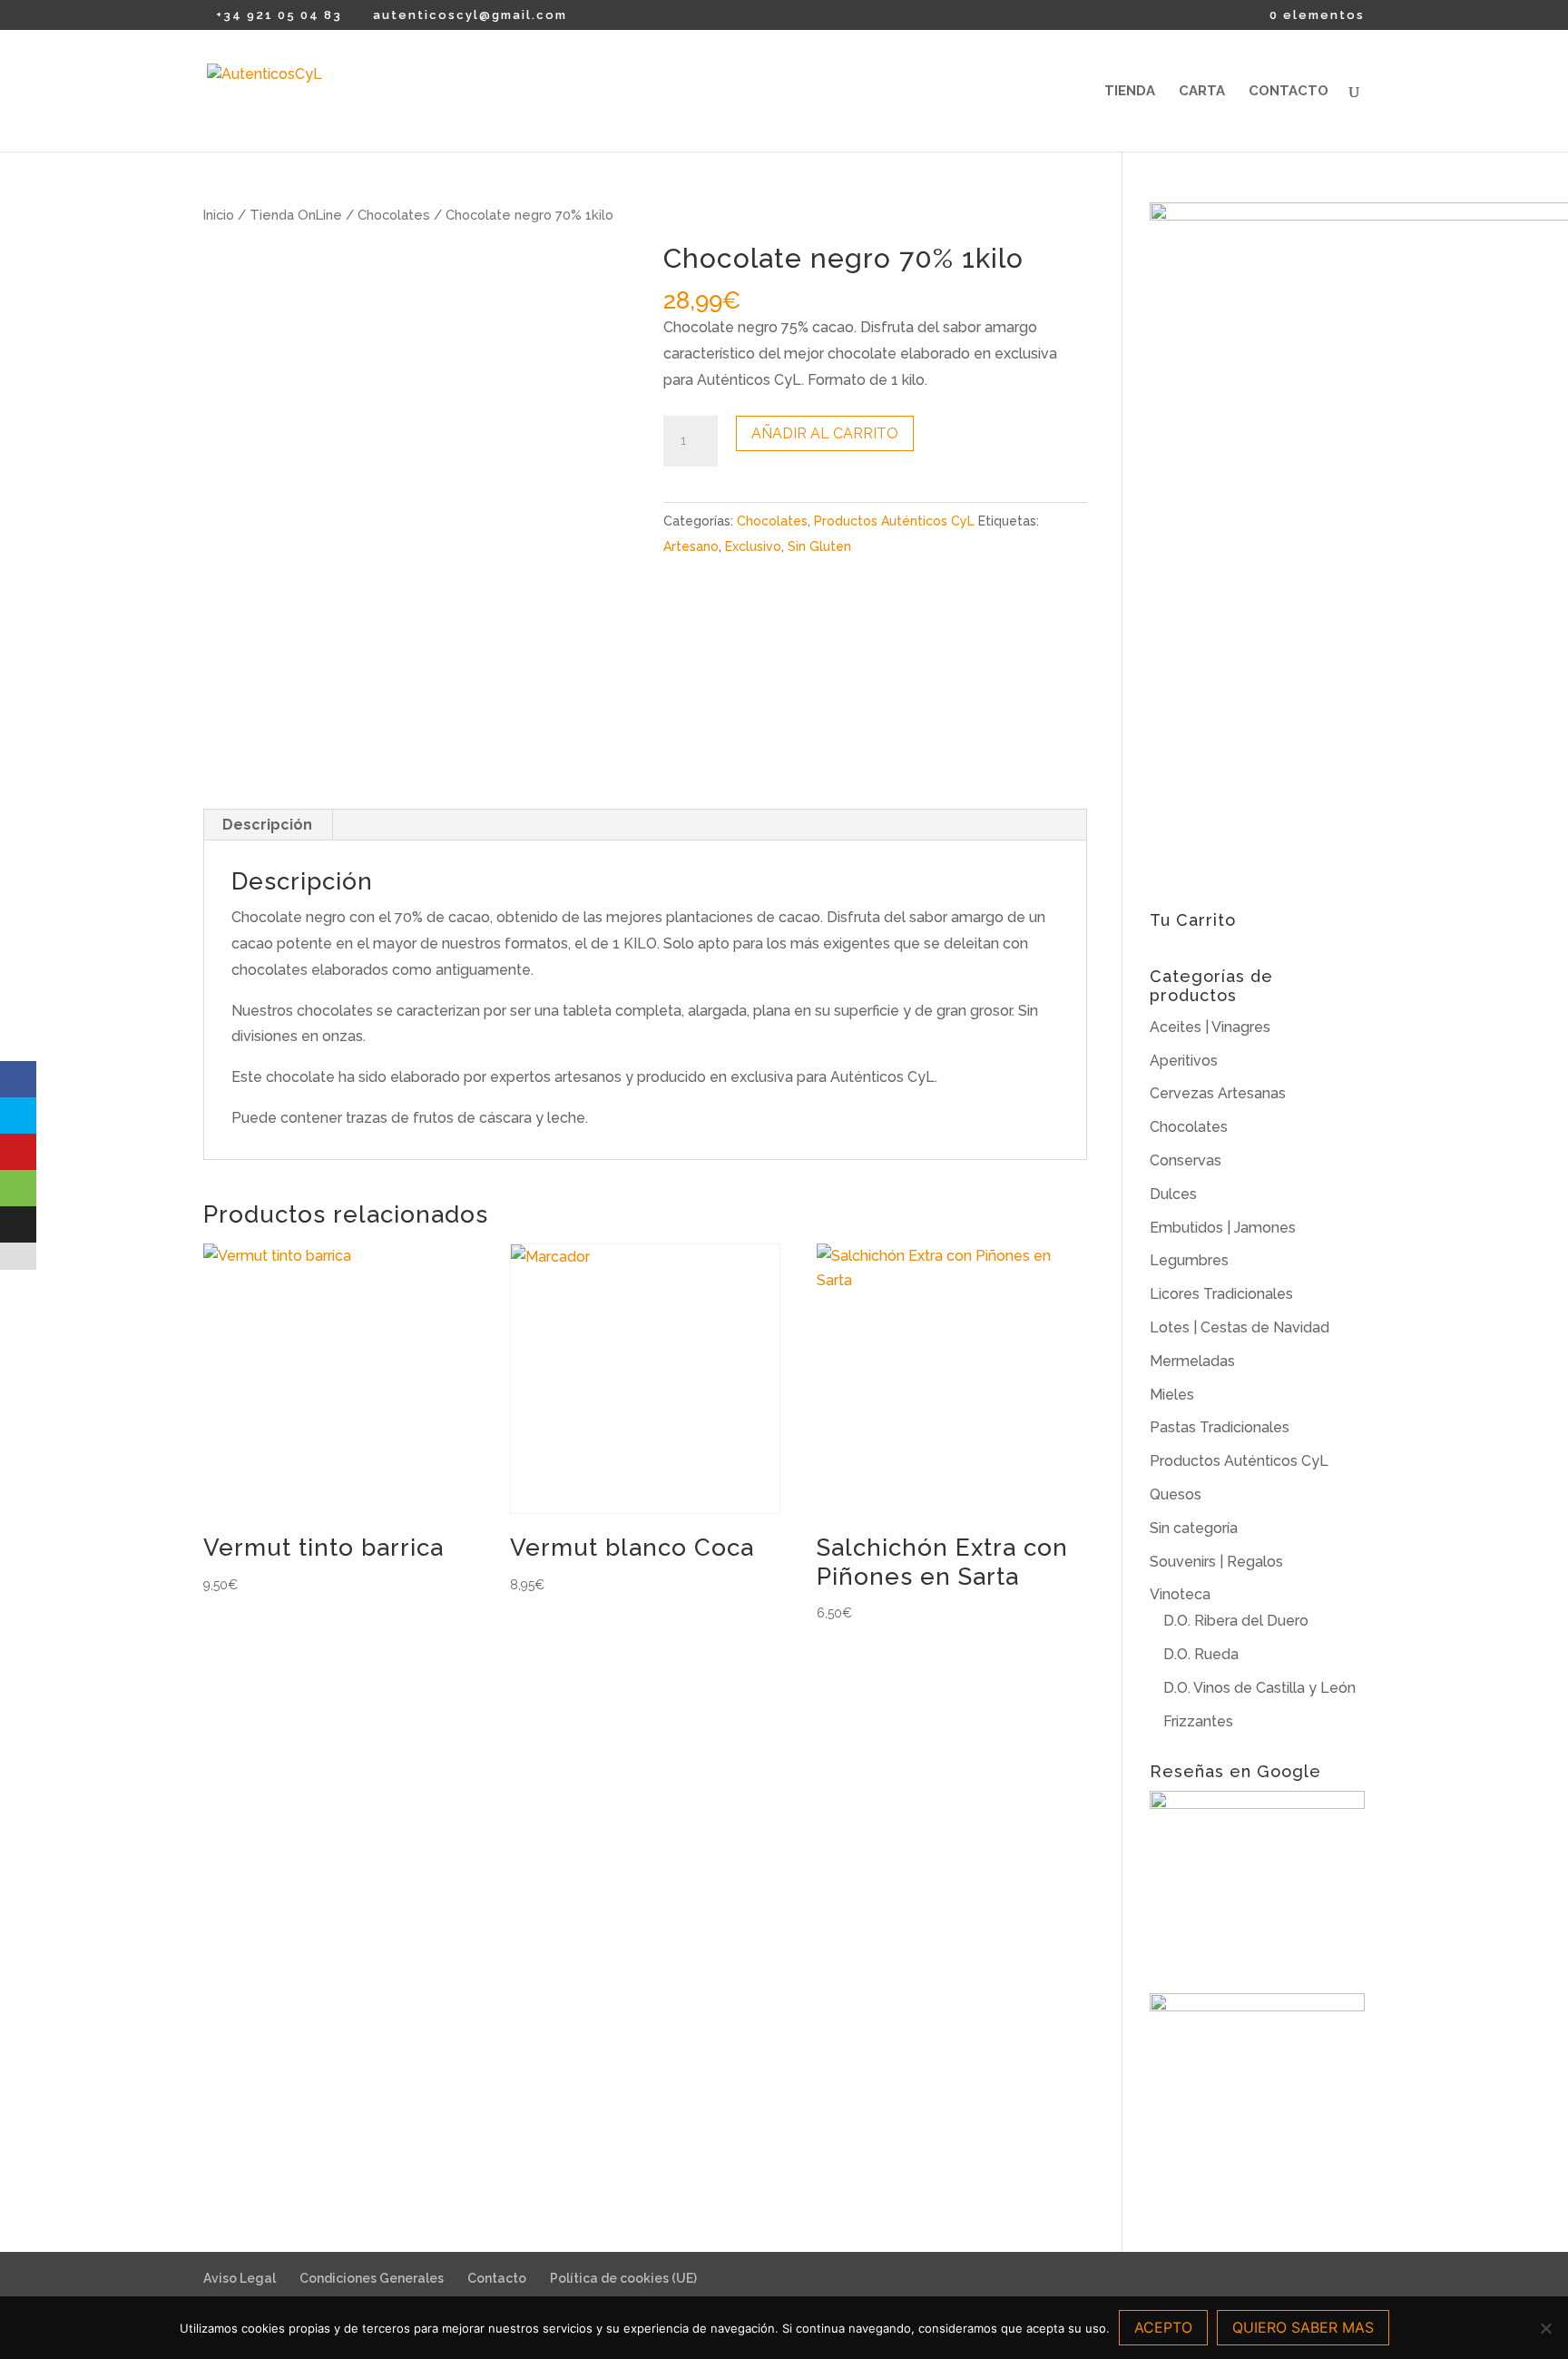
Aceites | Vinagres (1210, 1027)
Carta (1202, 92)
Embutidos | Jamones (1223, 1228)
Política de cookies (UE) (623, 2278)
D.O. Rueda (1201, 1654)
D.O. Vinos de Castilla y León (1259, 1688)
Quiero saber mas (1303, 2327)
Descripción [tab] (267, 825)
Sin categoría (1194, 1528)
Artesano (691, 546)
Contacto (1289, 92)
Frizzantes (1198, 1721)
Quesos (1176, 1494)
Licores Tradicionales (1221, 1294)
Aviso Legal (240, 2278)
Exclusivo (753, 546)
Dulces (1173, 1194)
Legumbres (1189, 1260)
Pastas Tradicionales (1220, 1427)
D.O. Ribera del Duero (1236, 1621)
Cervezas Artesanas (1218, 1093)
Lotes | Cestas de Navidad (1240, 1327)
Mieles (1172, 1395)
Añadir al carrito (825, 433)
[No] (1545, 2328)
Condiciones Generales (372, 2278)
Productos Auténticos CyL (894, 521)
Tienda (1130, 92)
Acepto (1163, 2327)
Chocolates (394, 215)
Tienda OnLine (296, 215)
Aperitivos (1184, 1061)
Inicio (219, 215)
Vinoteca (1180, 1594)
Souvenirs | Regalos (1216, 1562)
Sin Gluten (819, 546)
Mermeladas (1192, 1361)
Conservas (1186, 1160)
